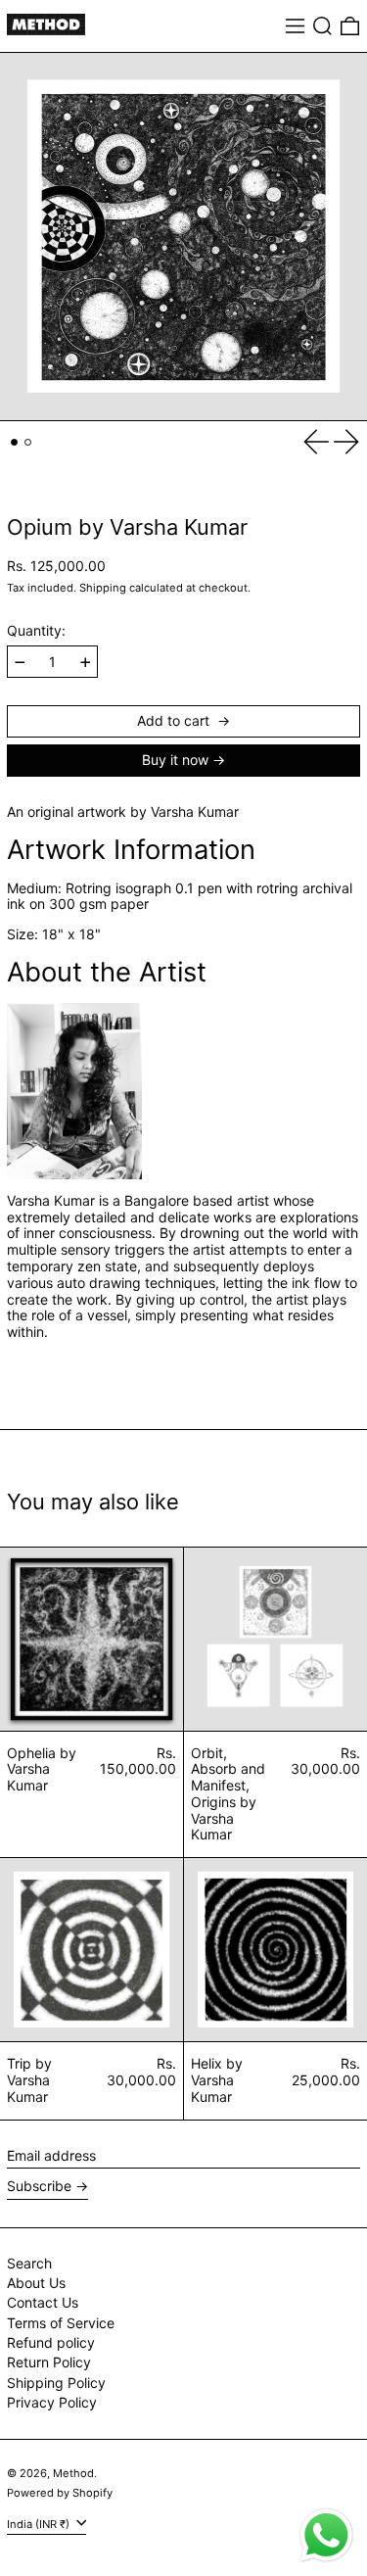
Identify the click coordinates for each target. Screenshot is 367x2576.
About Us (36, 2283)
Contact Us (43, 2302)
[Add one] (86, 663)
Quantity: (36, 631)
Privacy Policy (52, 2402)
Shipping (103, 588)
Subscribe (39, 2186)
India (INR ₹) (40, 2524)
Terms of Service (61, 2323)
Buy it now (175, 760)
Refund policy (51, 2342)
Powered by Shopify (60, 2493)
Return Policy (49, 2362)
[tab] (14, 442)
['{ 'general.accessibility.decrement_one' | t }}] (20, 663)
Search (29, 2263)
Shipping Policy (56, 2383)
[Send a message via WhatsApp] (326, 2535)
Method (73, 2473)
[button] (322, 26)
